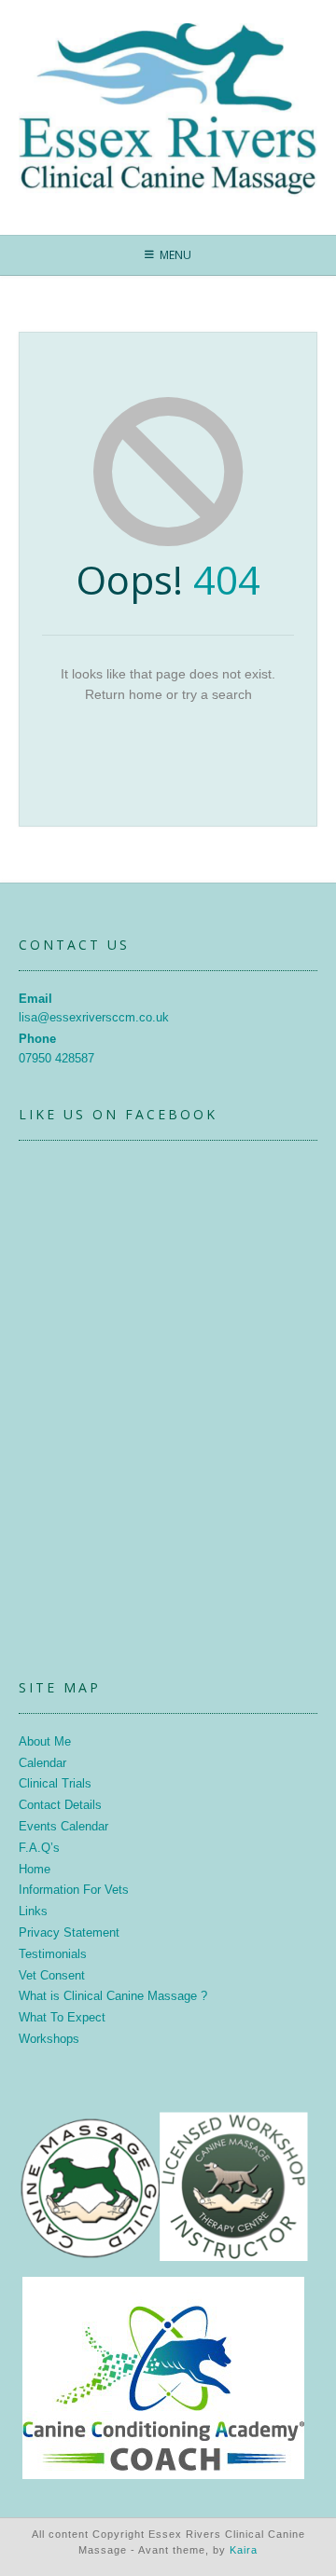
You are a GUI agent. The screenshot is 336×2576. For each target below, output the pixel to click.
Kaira (244, 2550)
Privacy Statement (69, 1932)
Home (35, 1869)
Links (33, 1911)
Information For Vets (74, 1890)
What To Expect (62, 2017)
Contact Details (60, 1805)
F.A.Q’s (39, 1848)
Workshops (49, 2039)
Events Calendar (63, 1826)
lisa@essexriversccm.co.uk (94, 1017)
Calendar (42, 1763)
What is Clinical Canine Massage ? (113, 1996)
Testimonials (53, 1954)
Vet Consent (52, 1975)
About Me (45, 1741)
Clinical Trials (55, 1783)
